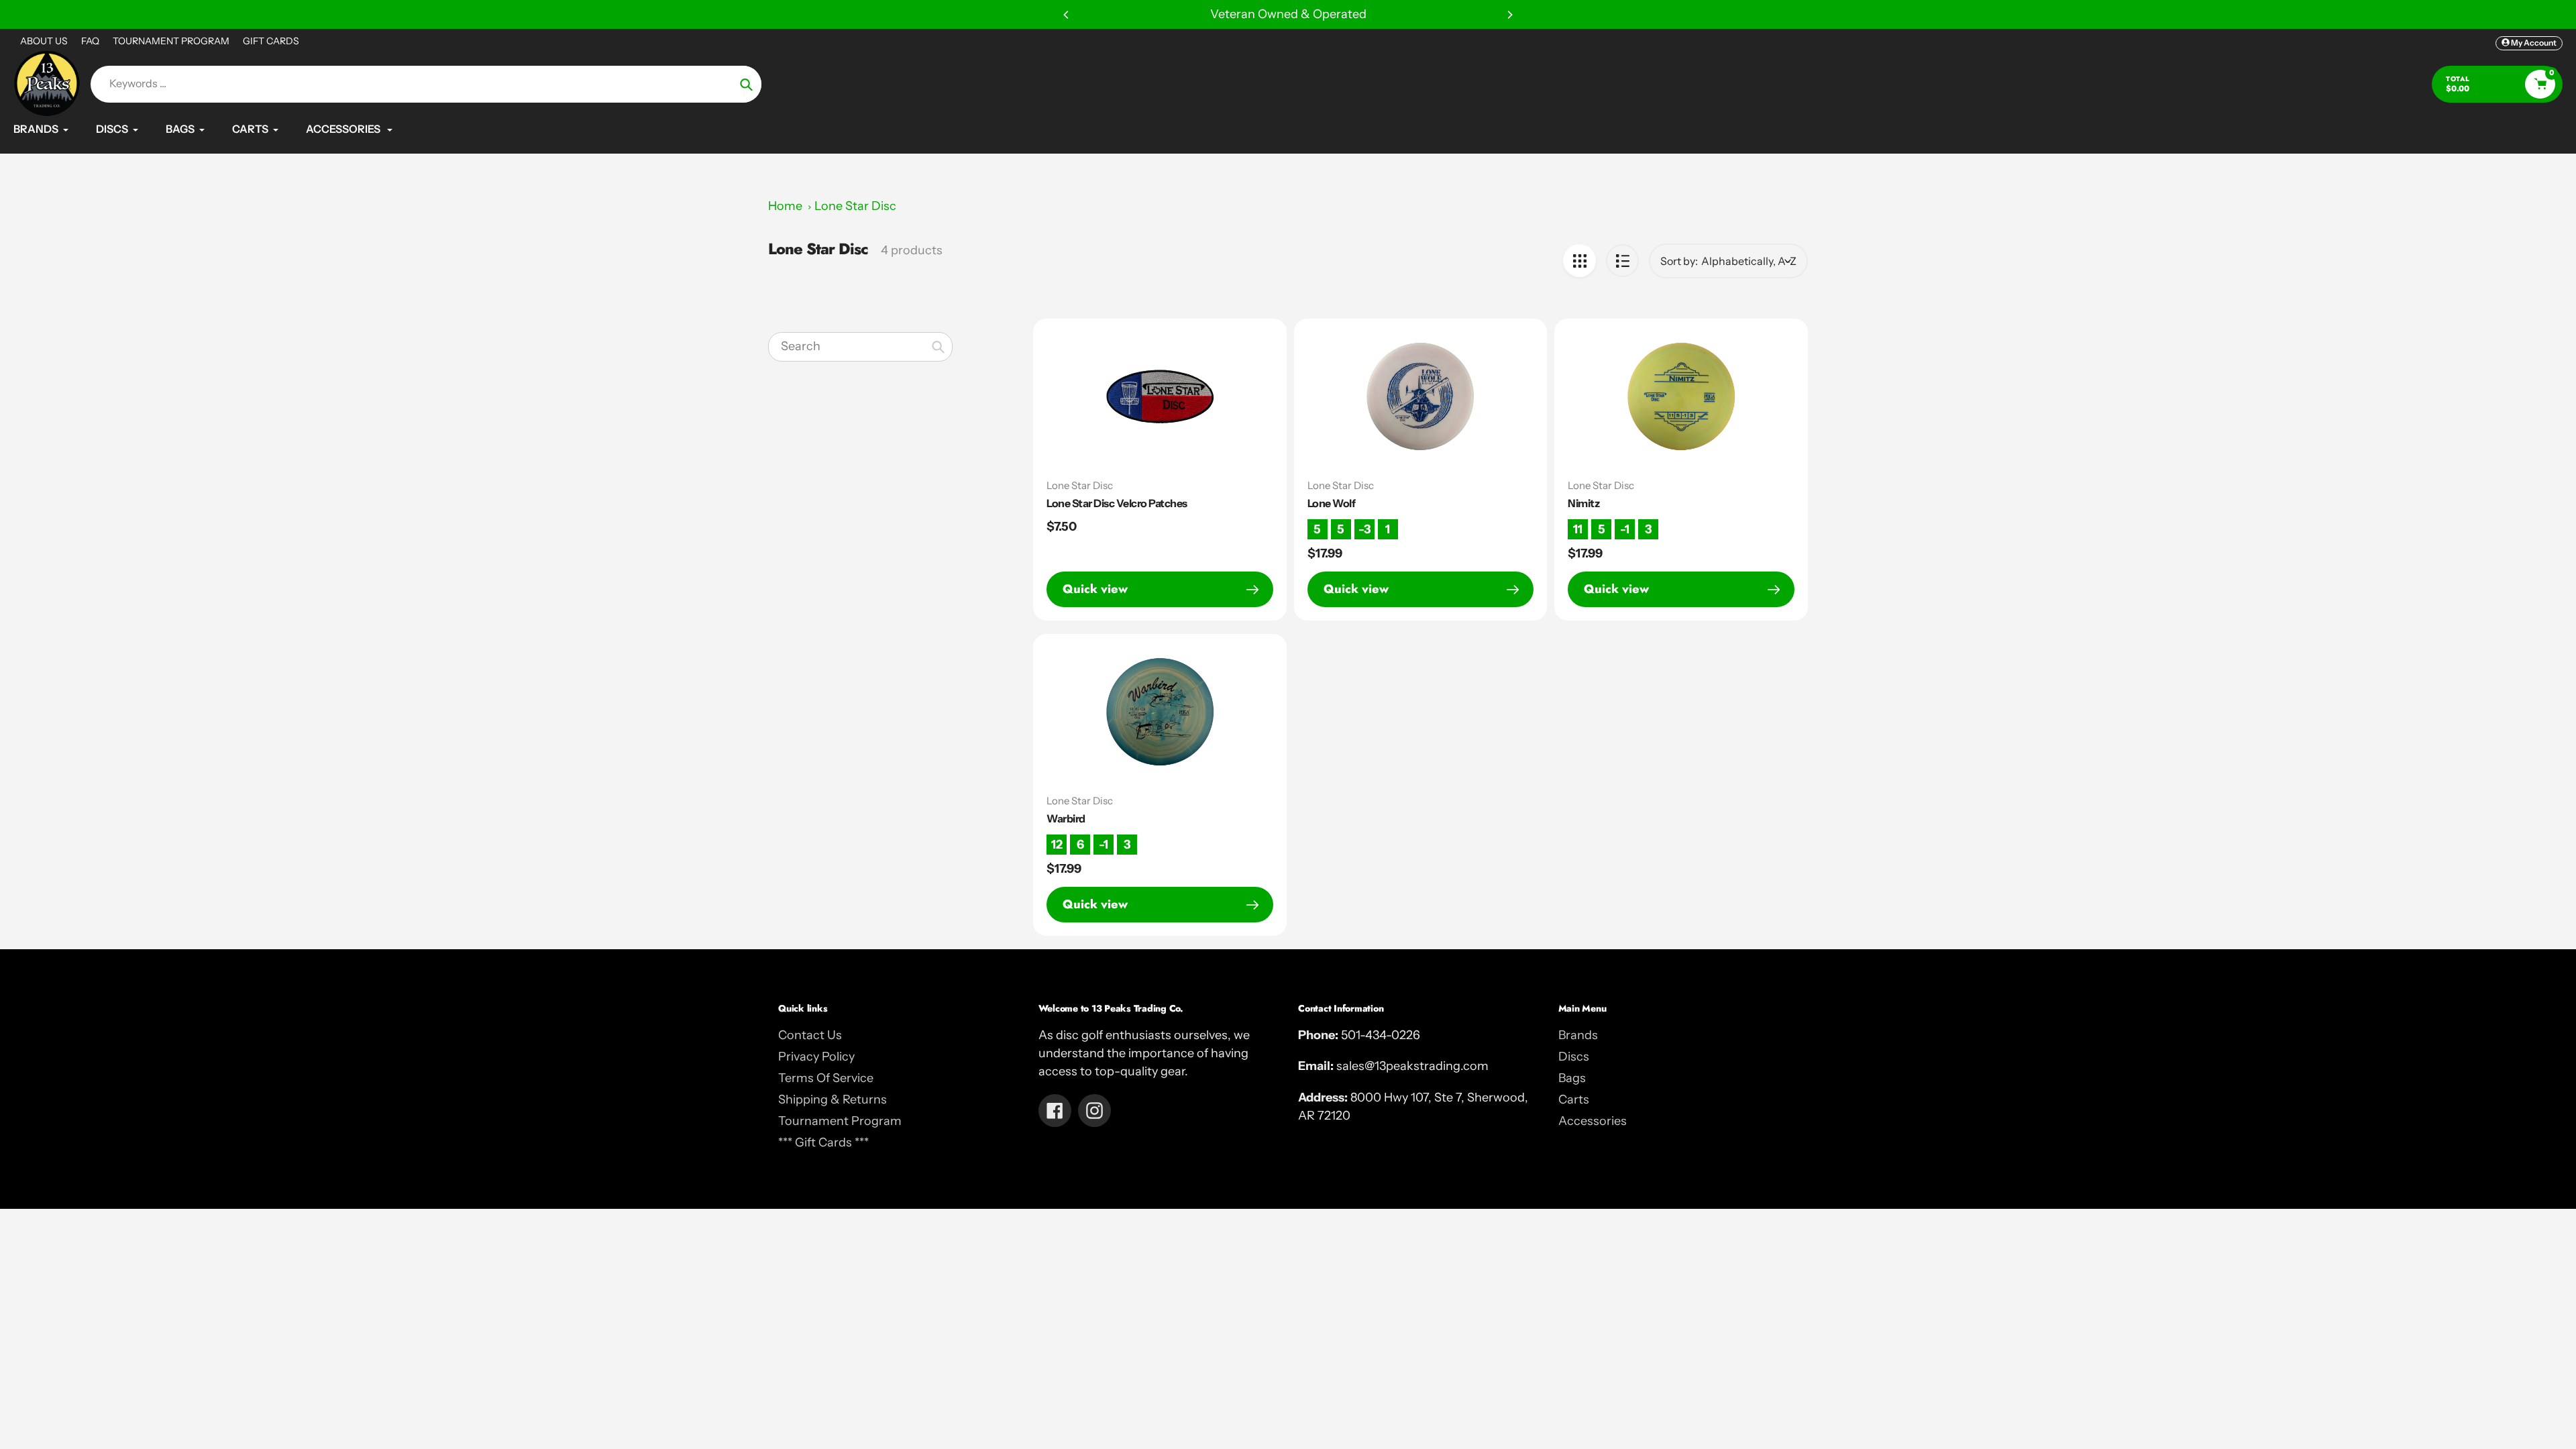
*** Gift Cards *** (823, 1142)
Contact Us (810, 1035)
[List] (1622, 261)
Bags (1572, 1078)
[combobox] (860, 347)
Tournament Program (840, 1121)
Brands (1578, 1035)
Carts (1574, 1099)
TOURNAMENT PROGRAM (171, 41)
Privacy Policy (816, 1057)
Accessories (1593, 1121)
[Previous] (1067, 15)
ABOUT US (44, 41)
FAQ (90, 41)
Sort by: (1679, 261)
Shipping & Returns (833, 1099)
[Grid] (1579, 261)
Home (785, 206)
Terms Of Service (826, 1078)
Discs (1574, 1057)
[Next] (1509, 15)
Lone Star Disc (855, 206)
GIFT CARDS (271, 41)
